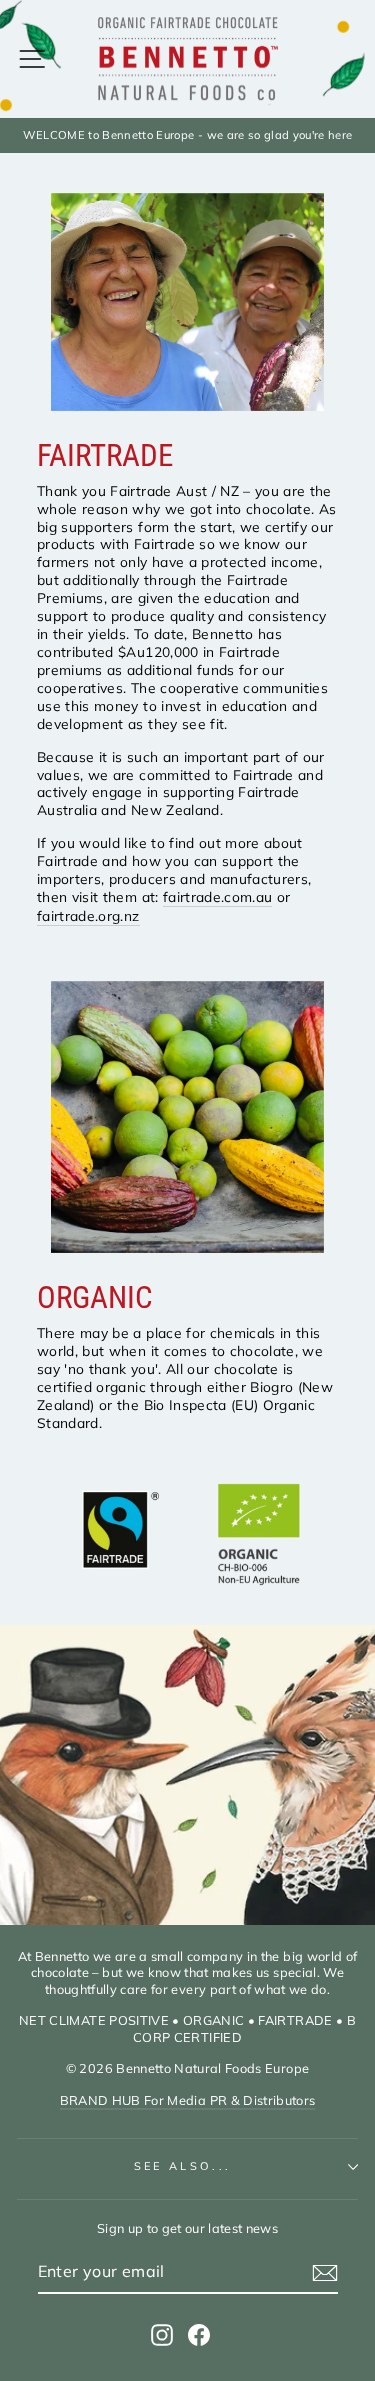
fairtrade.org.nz (88, 915)
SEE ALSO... (182, 2166)
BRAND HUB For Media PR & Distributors (188, 2100)
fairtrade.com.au (218, 896)
